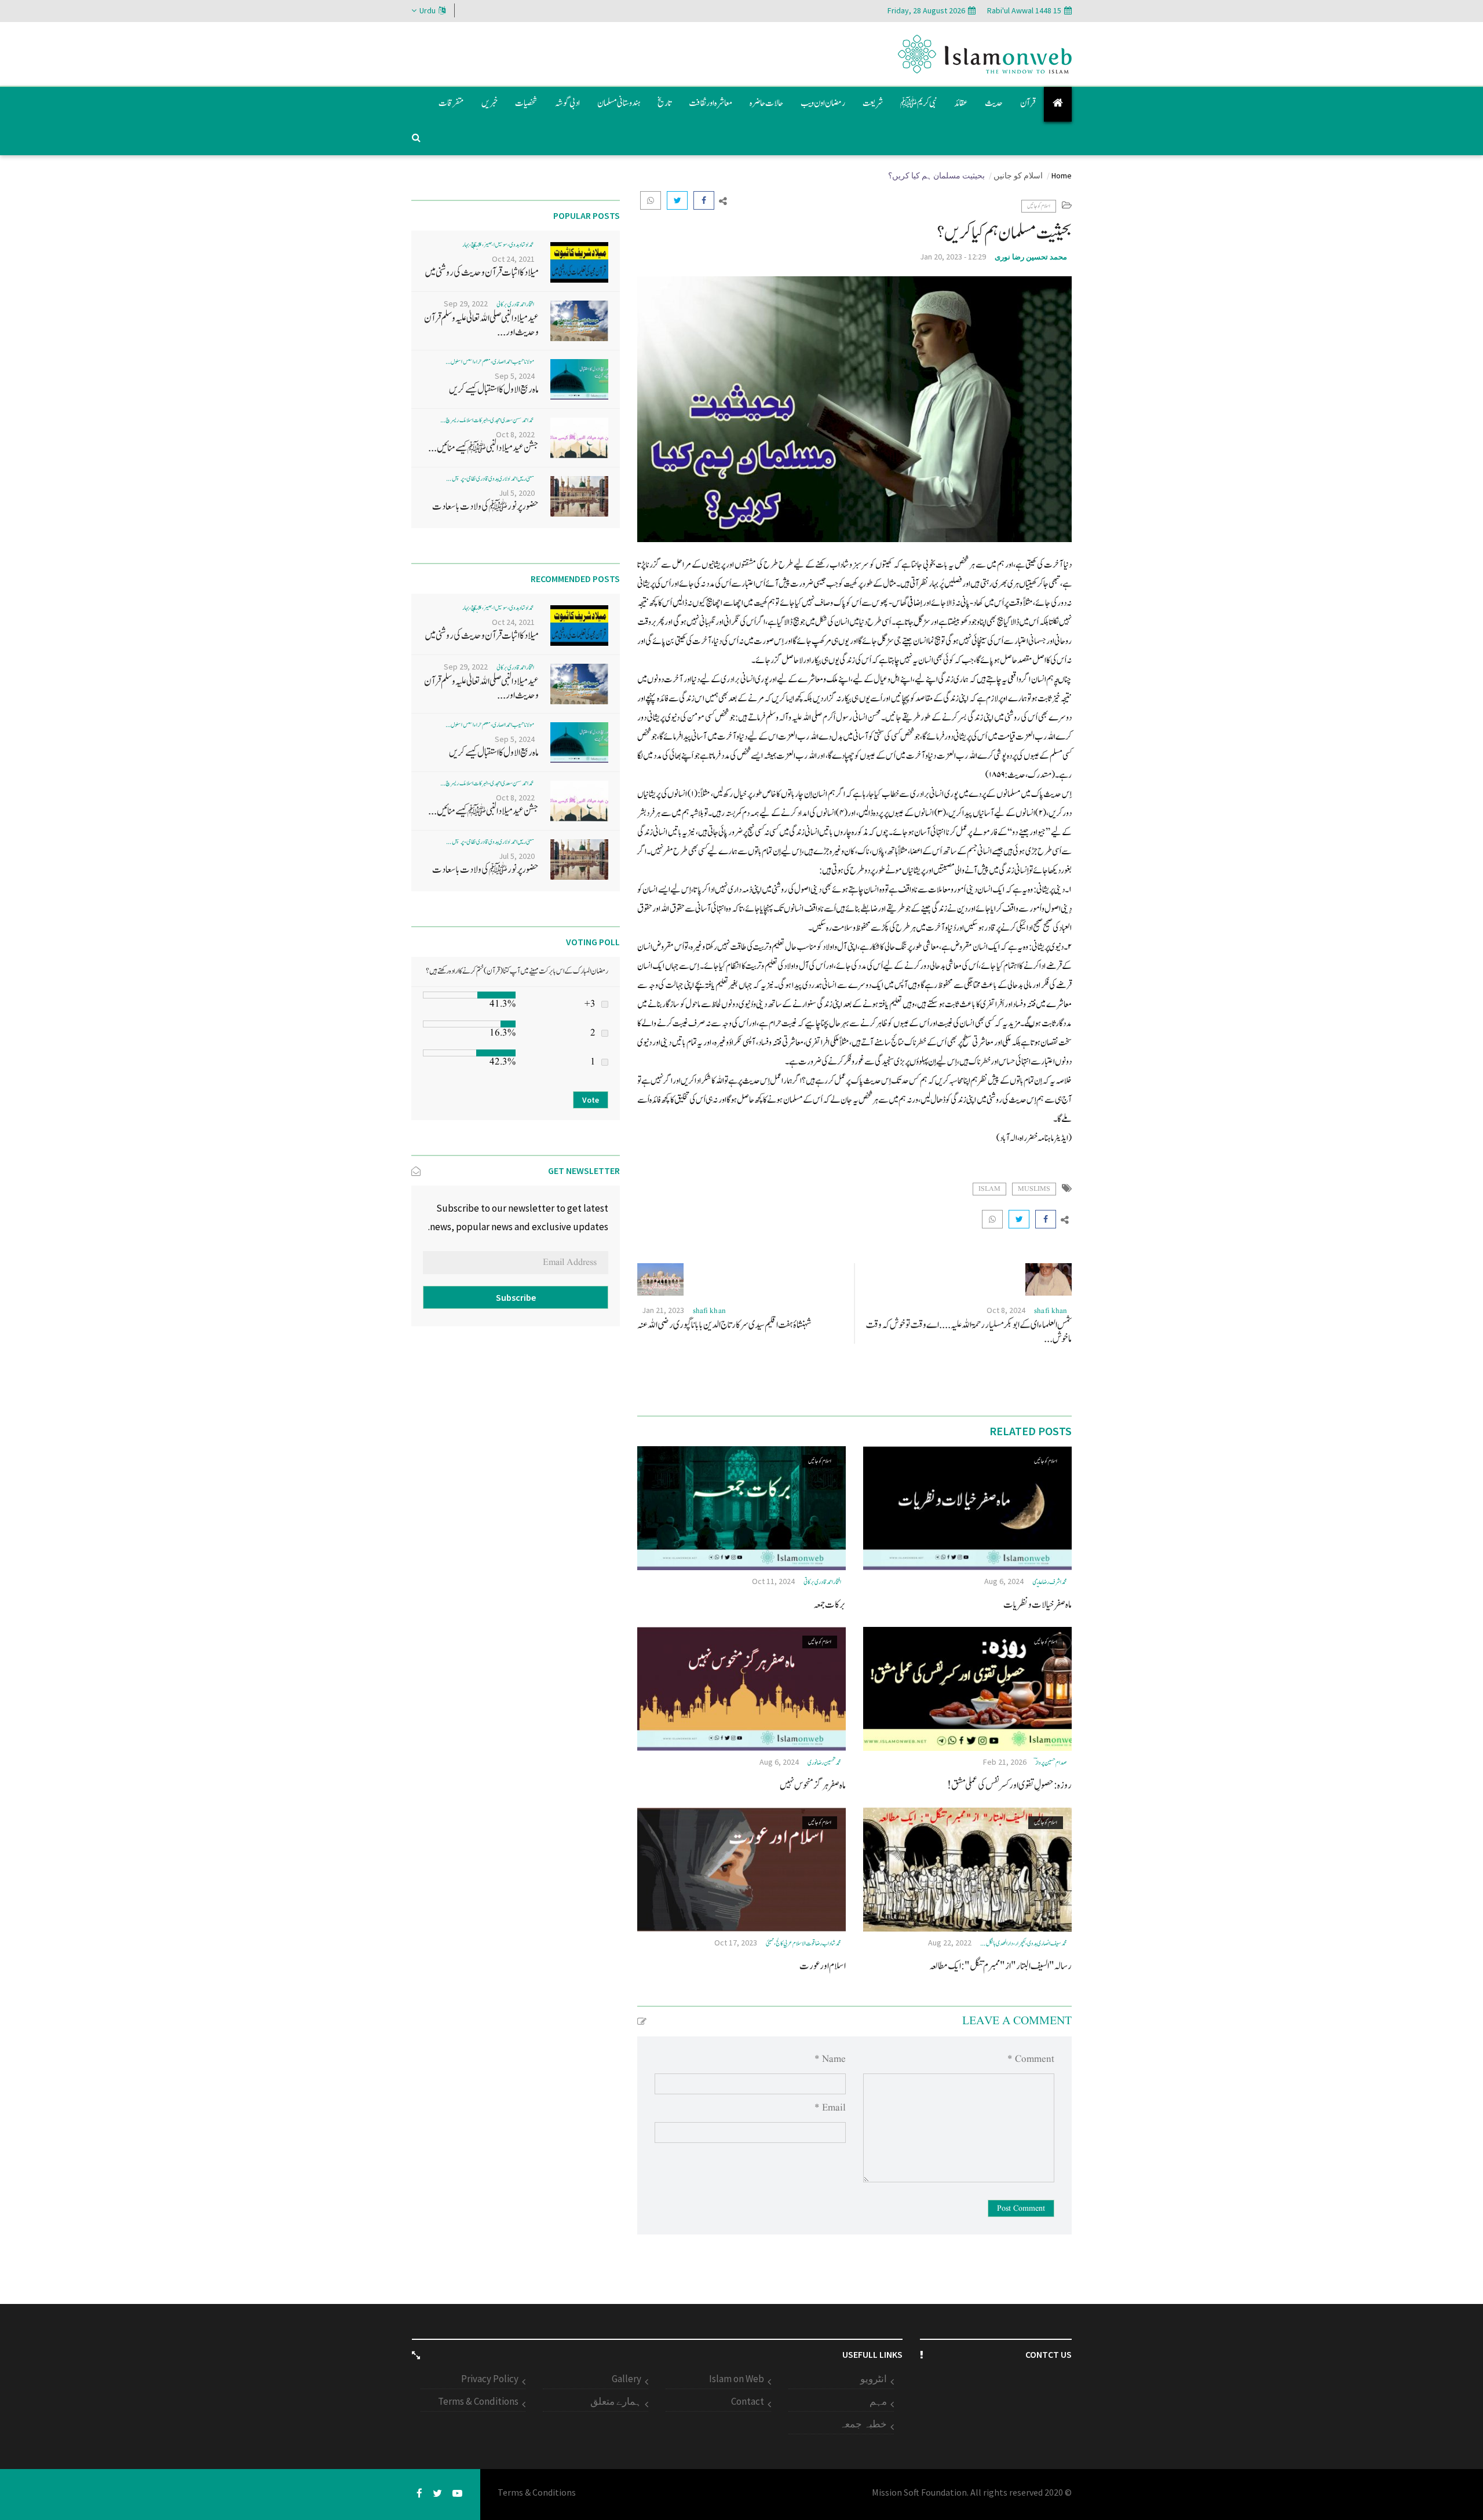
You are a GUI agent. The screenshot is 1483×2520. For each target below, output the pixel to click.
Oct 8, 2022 (515, 434)
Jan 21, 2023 (663, 1310)
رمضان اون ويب (823, 103)
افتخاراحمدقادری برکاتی (822, 1582)
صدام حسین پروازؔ (1051, 1763)
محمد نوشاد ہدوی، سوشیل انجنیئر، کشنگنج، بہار (498, 245)
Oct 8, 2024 (1006, 1310)
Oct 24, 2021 (513, 259)
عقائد (961, 103)
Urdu (428, 10)
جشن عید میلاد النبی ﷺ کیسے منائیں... (483, 448)
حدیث (994, 103)
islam (989, 1189)
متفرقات (451, 103)
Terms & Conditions (478, 2401)
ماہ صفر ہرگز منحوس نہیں (813, 1785)
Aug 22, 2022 (950, 1943)
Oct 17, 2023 (736, 1943)
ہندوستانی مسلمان (619, 103)
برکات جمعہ (830, 1605)
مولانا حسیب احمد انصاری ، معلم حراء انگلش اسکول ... (490, 362)
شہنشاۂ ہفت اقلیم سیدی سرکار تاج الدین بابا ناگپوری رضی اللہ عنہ (724, 1325)
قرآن (1028, 103)
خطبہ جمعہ (863, 2424)
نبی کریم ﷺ (918, 103)
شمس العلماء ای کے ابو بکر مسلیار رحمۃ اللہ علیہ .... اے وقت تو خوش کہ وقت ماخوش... (969, 1332)
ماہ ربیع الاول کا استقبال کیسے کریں (494, 389)
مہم (878, 2401)
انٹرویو (874, 2379)
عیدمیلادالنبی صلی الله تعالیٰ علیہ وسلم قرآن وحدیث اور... (481, 325)
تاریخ (664, 103)
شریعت (873, 103)
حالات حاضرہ (766, 103)
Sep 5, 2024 (515, 376)
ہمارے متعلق (616, 2401)
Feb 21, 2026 (1005, 1762)
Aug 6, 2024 (1004, 1581)
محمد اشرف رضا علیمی (1050, 1582)
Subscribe (516, 1297)
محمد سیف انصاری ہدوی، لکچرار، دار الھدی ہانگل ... (1024, 1943)
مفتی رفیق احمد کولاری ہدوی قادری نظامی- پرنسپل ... (490, 479)
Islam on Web (737, 2379)
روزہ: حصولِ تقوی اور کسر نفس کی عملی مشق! (1009, 1785)
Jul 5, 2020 (517, 493)
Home (1062, 175)
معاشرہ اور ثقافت (711, 103)
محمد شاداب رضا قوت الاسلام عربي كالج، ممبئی (804, 1943)
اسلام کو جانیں (1018, 175)
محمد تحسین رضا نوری (1031, 257)
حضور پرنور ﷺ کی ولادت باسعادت (485, 506)
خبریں (490, 103)
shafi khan (1051, 1311)
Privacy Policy (490, 2379)
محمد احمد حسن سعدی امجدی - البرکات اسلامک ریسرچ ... (487, 420)
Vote (591, 1100)
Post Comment (1021, 2208)
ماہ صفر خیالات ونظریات (1038, 1605)
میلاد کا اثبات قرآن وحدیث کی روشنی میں (482, 273)
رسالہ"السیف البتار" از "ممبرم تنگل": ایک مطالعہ (1000, 1966)
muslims (1034, 1189)
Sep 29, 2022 (466, 303)
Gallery (627, 2379)
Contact (748, 2401)
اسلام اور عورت (823, 1966)
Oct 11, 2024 (773, 1581)
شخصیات (526, 103)
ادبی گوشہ (567, 103)
